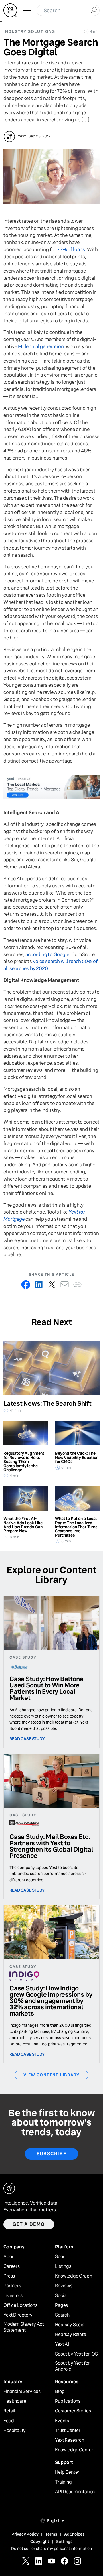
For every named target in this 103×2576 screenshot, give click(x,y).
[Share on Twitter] (52, 1284)
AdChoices (74, 2534)
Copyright (40, 2542)
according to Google (47, 955)
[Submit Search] (93, 10)
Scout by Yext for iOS (76, 2354)
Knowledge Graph (74, 2276)
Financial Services (22, 2392)
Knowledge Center (74, 2450)
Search (62, 2315)
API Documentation (75, 2492)
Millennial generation (41, 347)
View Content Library (51, 2075)
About (10, 2257)
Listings (63, 2266)
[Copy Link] (77, 1284)
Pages (61, 2305)
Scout (61, 2257)
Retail (9, 2411)
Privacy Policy (25, 2534)
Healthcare (15, 2401)
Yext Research (70, 2440)
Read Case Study (27, 1739)
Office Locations (20, 2305)
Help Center (67, 2472)
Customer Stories (73, 2411)
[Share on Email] (65, 1284)
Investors (13, 2296)
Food (9, 2421)
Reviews (64, 2286)
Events (62, 2421)
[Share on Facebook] (26, 1284)
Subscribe (51, 2154)
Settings (64, 2542)
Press (9, 2276)
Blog (60, 2392)
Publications (68, 2401)
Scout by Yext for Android (72, 2366)
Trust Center (68, 2431)
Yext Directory (18, 2315)
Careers (12, 2266)
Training (63, 2482)
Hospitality (15, 2431)
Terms (51, 2534)
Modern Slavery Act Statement (24, 2327)
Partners (12, 2286)
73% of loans (71, 250)
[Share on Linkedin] (39, 1284)
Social (61, 2296)
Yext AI (62, 2344)
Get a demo (29, 2224)
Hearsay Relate (71, 2335)
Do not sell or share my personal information (51, 2549)
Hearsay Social (70, 2325)
